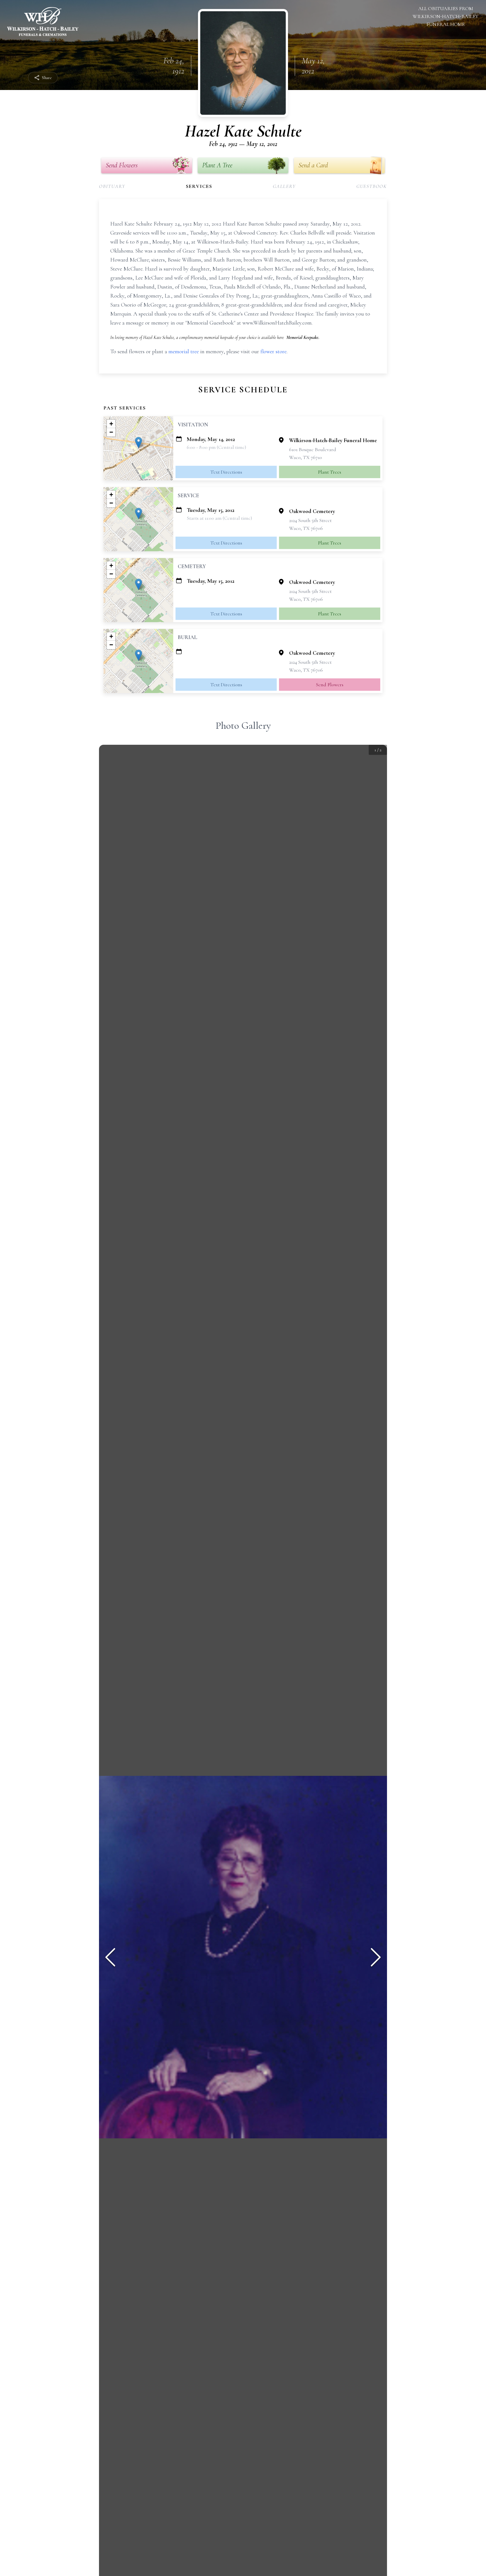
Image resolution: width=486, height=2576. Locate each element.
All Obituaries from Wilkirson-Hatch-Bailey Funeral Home (445, 16)
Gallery (284, 186)
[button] (139, 443)
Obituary (112, 186)
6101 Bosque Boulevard (313, 449)
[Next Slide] (376, 1957)
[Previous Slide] (110, 1957)
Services (199, 186)
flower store (274, 352)
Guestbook (372, 186)
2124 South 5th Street (310, 520)
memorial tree (184, 352)
